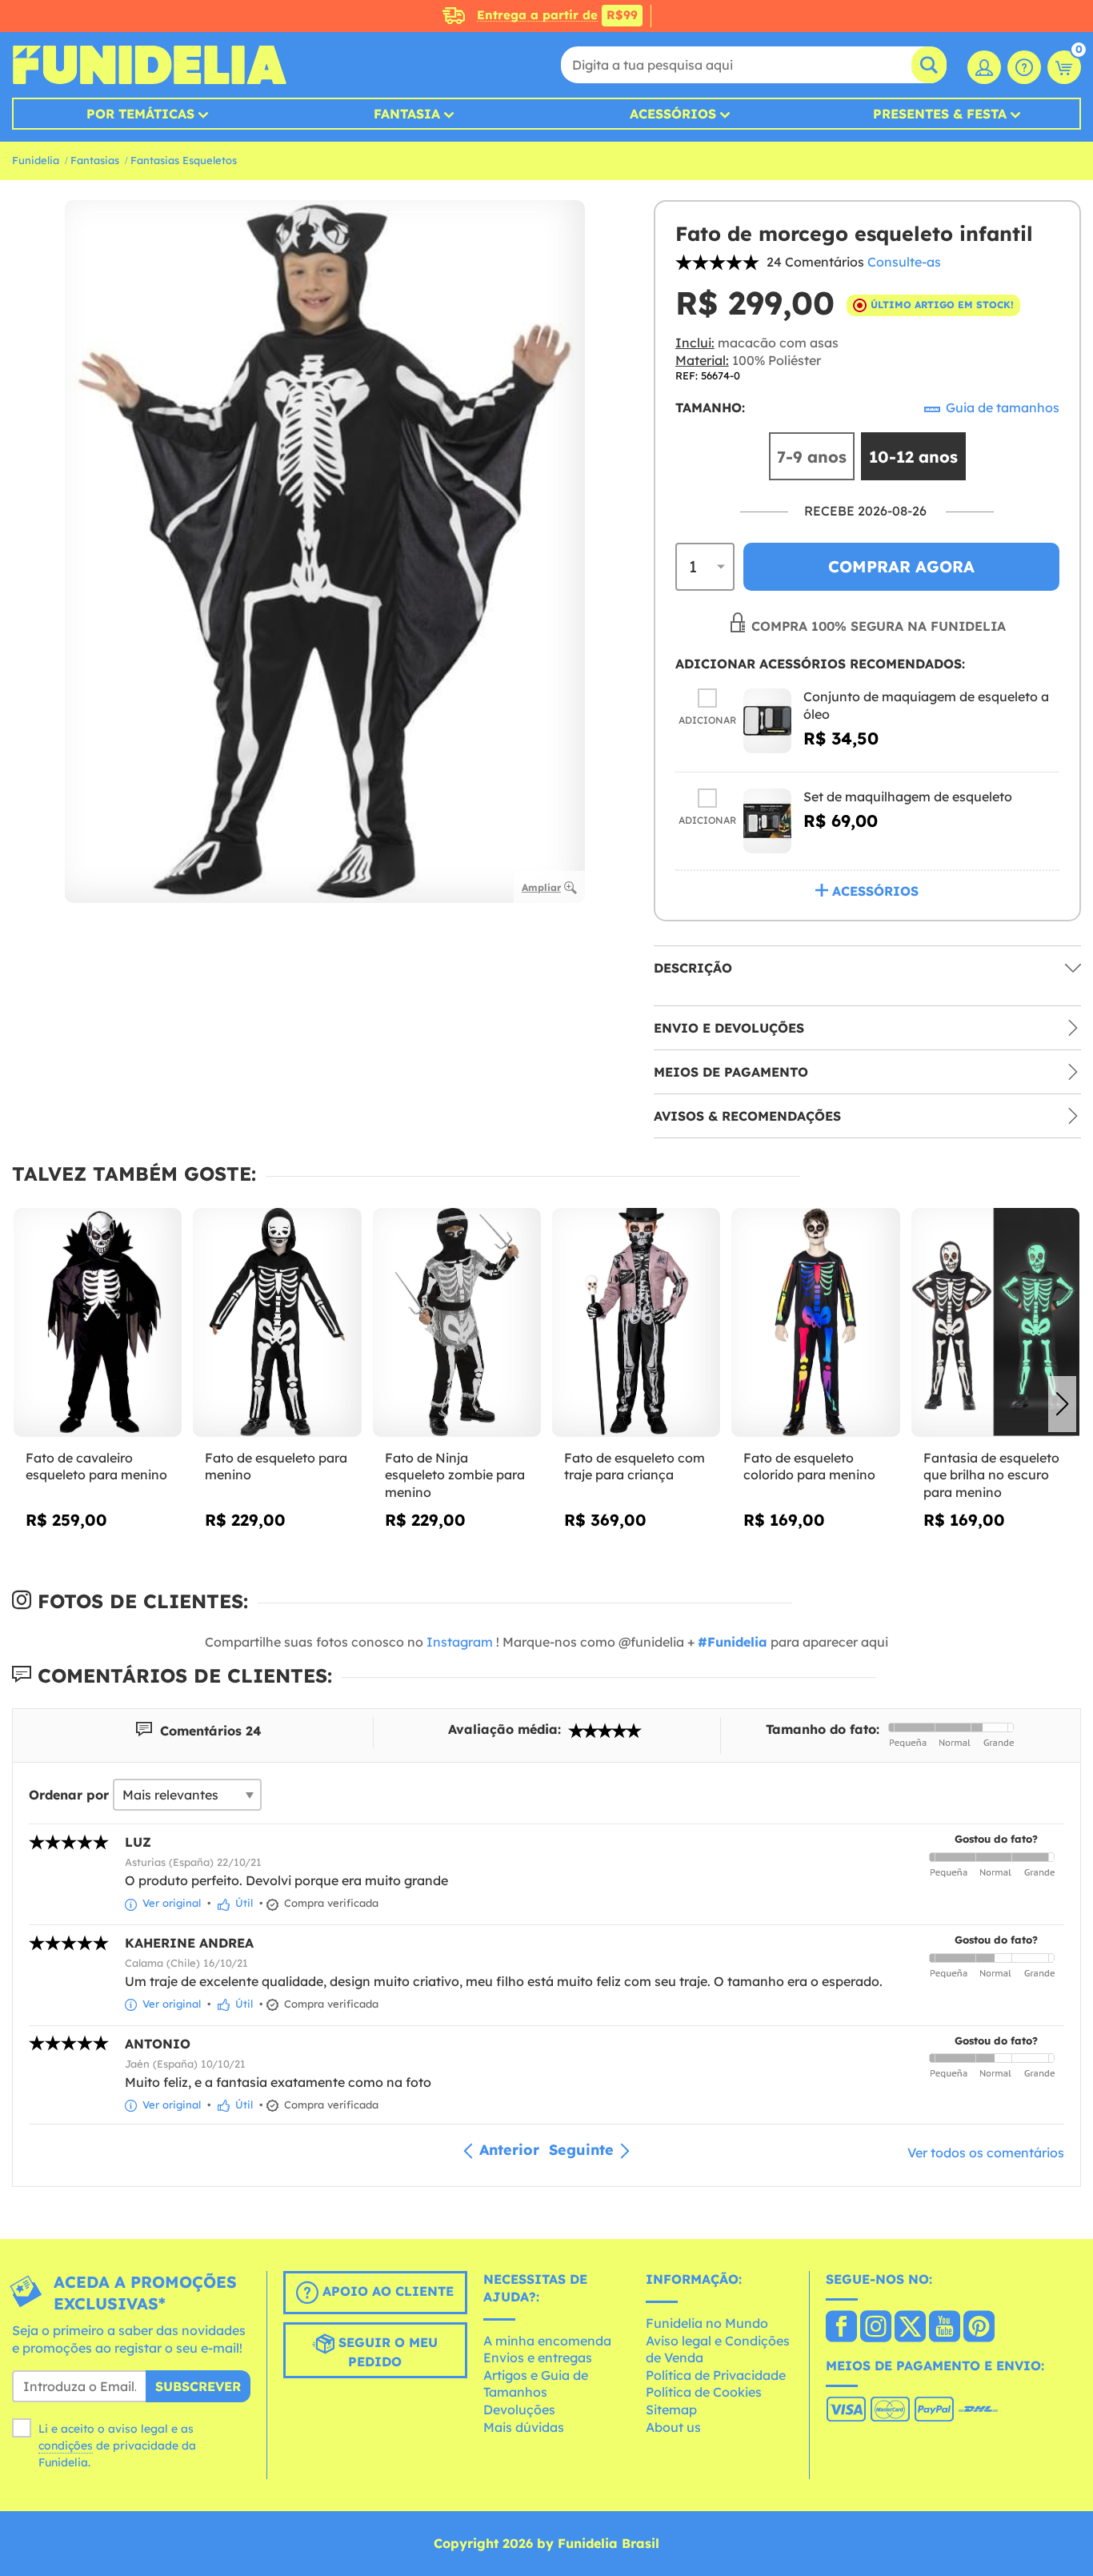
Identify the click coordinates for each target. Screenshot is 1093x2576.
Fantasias (95, 160)
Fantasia (407, 114)
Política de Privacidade (716, 2375)
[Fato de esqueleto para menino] (277, 1322)
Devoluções (519, 2409)
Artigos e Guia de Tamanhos (536, 2384)
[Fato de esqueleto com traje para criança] (636, 1322)
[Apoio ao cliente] (1024, 67)
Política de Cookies (704, 2392)
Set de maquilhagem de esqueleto (908, 796)
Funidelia (36, 160)
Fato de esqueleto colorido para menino (809, 1467)
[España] (841, 2328)
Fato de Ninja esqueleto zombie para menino (455, 1475)
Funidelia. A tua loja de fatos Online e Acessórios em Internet (149, 65)
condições (66, 2446)
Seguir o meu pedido (386, 2353)
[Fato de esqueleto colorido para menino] (815, 1322)
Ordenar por (69, 1795)
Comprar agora (901, 566)
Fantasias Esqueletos (184, 160)
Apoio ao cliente (386, 2292)
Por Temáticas (140, 114)
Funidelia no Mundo (707, 2323)
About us (673, 2427)
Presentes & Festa (940, 114)
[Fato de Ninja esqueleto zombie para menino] (457, 1322)
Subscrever (198, 2386)
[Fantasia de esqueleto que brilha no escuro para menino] (995, 1322)
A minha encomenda (547, 2341)
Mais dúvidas (524, 2427)
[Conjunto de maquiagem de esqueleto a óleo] (767, 721)
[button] (1062, 1404)
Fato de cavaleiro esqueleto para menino (96, 1467)
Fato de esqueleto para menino (276, 1467)
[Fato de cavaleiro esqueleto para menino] (98, 1322)
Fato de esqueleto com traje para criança (635, 1467)
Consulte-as (904, 262)
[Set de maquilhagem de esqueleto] (767, 821)
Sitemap (671, 2409)
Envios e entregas (538, 2357)
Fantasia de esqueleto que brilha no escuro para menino (991, 1475)
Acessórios (673, 114)
